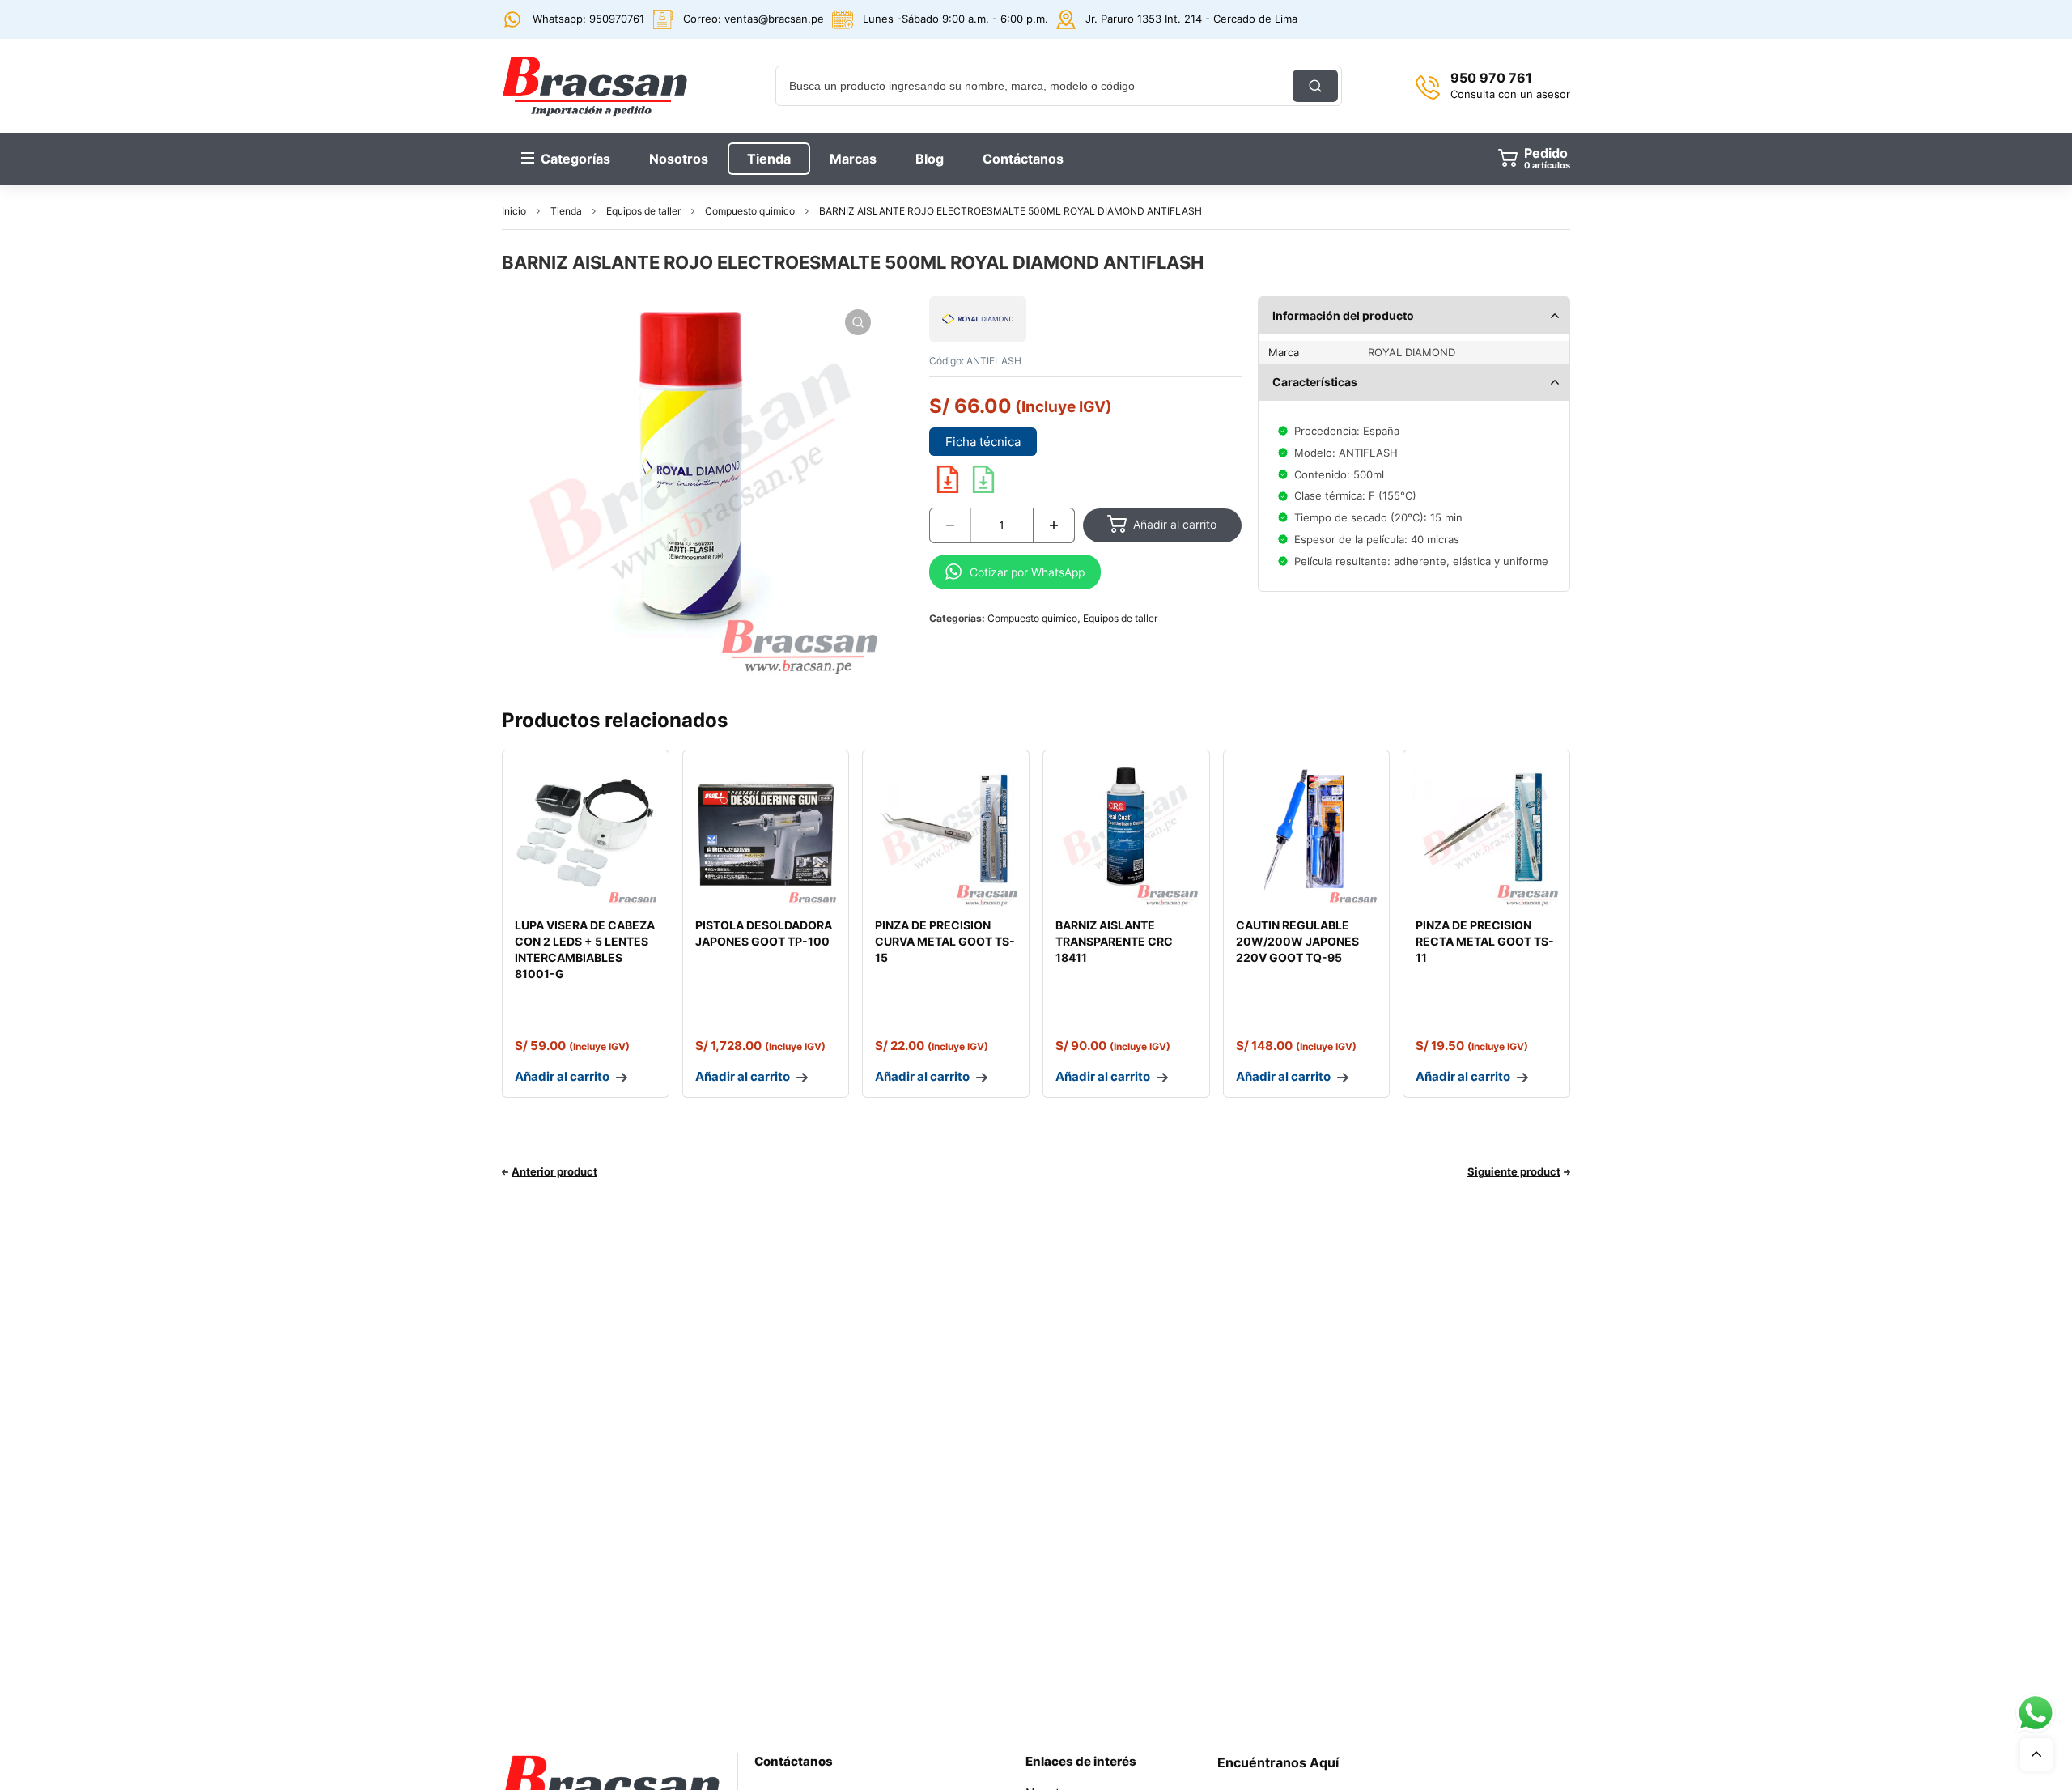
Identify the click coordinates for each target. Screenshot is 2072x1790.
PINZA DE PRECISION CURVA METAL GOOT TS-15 (945, 941)
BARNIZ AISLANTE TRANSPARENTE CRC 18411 (1114, 941)
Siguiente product (1514, 1171)
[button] (858, 322)
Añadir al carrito (1175, 524)
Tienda (566, 211)
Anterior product (554, 1171)
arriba (2036, 1754)
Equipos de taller (643, 211)
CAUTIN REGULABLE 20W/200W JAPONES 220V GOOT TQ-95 (1297, 941)
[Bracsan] (595, 86)
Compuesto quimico (750, 211)
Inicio (514, 211)
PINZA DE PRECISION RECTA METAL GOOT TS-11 (1485, 941)
